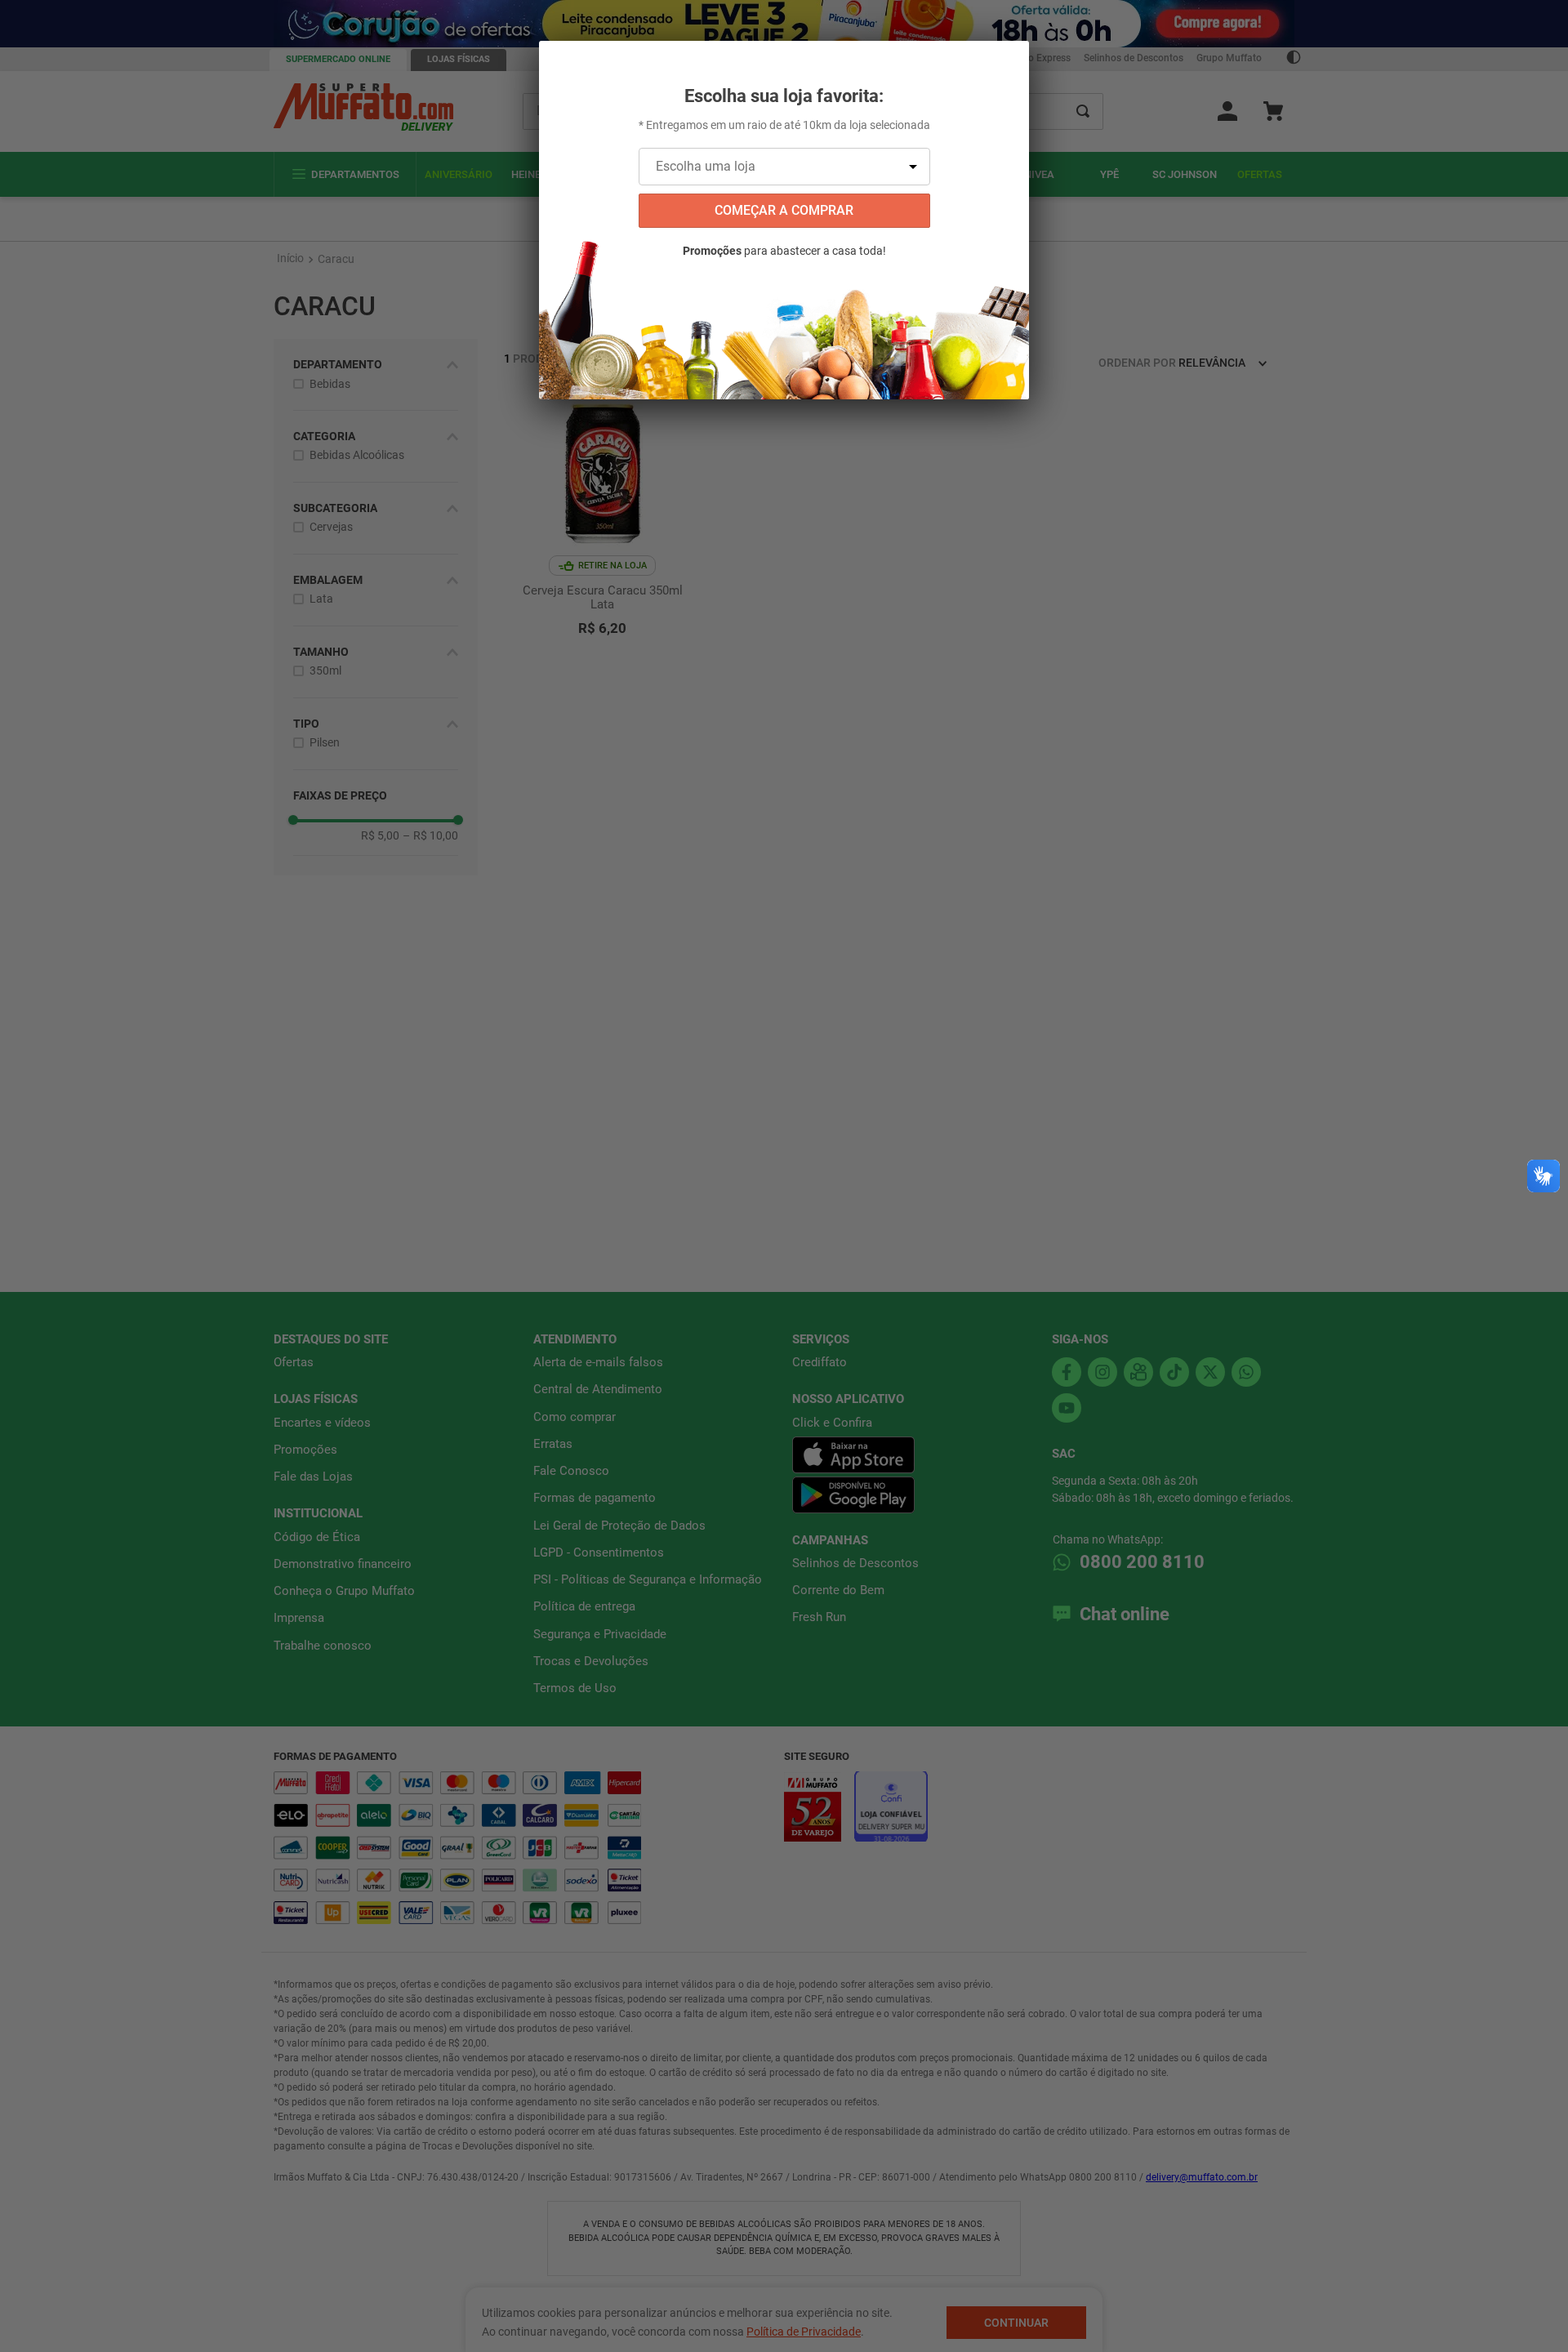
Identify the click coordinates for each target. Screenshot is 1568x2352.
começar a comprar (784, 210)
